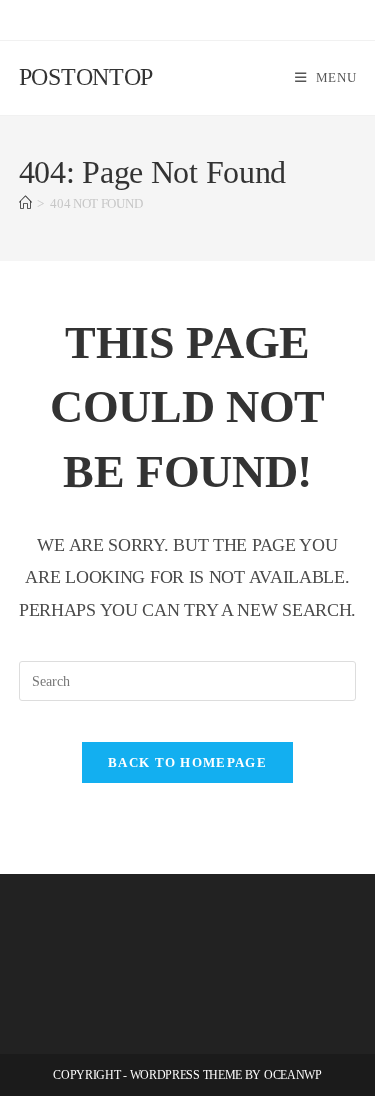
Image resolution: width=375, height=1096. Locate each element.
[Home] (25, 203)
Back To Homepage (187, 762)
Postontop (86, 77)
